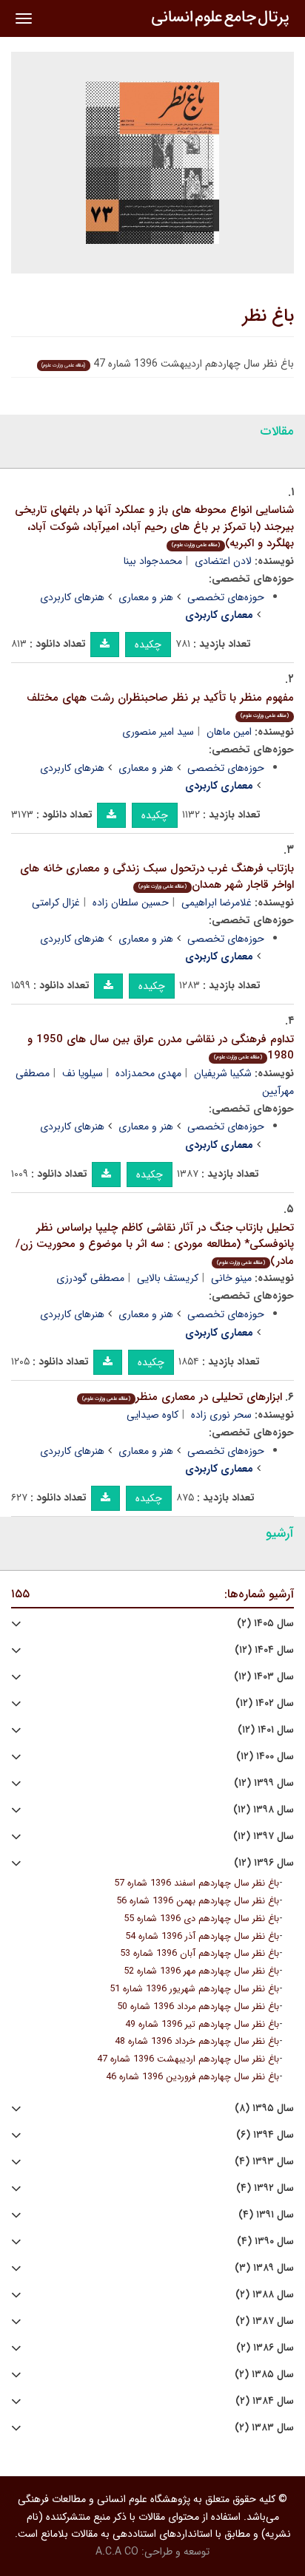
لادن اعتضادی (223, 561)
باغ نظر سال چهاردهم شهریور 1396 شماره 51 (194, 1989)
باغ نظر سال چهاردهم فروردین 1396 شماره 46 (192, 2077)
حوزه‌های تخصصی (226, 597)
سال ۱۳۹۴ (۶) (265, 2135)
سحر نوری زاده (221, 1415)
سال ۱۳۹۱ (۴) (266, 2215)
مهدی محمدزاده (148, 1073)
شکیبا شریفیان (223, 1073)
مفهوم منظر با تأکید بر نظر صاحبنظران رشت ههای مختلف (160, 705)
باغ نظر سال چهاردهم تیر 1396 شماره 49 (202, 2025)
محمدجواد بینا (153, 561)
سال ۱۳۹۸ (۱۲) (264, 1810)
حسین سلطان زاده (131, 903)
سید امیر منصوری (158, 732)
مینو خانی (231, 1278)
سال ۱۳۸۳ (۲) (264, 2428)
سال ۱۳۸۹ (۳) (264, 2268)
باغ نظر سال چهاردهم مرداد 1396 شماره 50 (198, 2007)
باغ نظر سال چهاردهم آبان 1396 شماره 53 (200, 1954)
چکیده (148, 645)
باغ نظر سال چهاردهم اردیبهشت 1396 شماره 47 (188, 2059)
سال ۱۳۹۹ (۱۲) (264, 1783)
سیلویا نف (83, 1073)
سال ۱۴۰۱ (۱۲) (266, 1730)
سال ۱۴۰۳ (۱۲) (264, 1677)
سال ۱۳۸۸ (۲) (265, 2295)
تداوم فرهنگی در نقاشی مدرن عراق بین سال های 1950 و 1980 (161, 1048)
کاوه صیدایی (152, 1415)
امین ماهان (229, 732)
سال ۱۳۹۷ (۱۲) (264, 1836)
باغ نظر (268, 316)
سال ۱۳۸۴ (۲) (265, 2401)
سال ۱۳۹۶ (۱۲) (264, 1863)
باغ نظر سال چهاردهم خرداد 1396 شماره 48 (197, 2042)
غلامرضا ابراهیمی (217, 903)
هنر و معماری (146, 597)
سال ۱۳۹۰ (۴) (265, 2242)
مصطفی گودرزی (90, 1278)
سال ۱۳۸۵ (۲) (264, 2375)
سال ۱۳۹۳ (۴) (264, 2162)
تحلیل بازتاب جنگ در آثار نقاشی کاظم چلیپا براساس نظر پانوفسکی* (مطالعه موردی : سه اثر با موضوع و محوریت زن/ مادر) (155, 1244)
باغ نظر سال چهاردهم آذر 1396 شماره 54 (202, 1937)
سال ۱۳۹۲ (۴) (265, 2188)
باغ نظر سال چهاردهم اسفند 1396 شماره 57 (197, 1883)
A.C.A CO (117, 2552)
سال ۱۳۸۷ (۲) (265, 2321)
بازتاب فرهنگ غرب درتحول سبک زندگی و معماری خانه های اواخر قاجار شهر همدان (157, 877)
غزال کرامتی (56, 903)
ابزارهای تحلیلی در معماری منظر (182, 1397)
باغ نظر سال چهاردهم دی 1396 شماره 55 (201, 1919)
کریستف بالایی (168, 1278)
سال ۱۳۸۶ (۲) (265, 2348)
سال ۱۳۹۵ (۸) (264, 2108)
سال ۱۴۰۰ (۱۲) (265, 1757)
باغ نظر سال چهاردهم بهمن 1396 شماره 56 (198, 1901)
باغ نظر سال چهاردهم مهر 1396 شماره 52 (201, 1971)
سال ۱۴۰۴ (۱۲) (264, 1650)
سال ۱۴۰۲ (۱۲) (265, 1703)
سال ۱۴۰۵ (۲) (265, 1624)
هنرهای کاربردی (72, 597)
